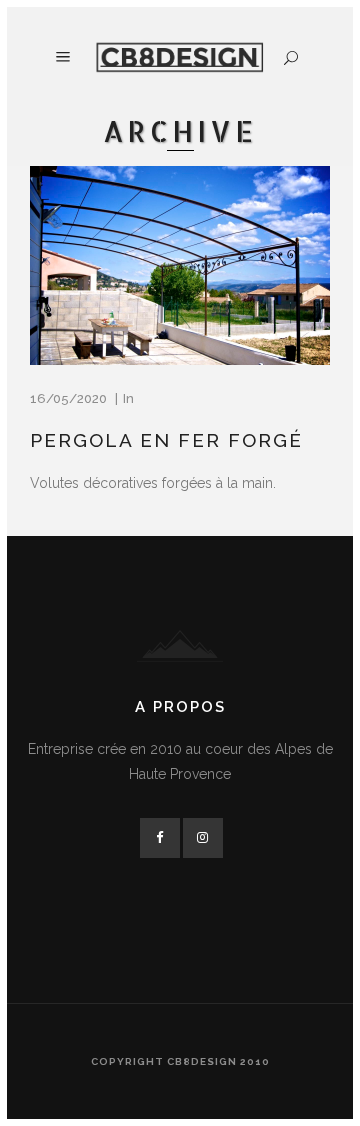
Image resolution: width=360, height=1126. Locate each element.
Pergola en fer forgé (166, 440)
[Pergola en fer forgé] (180, 265)
